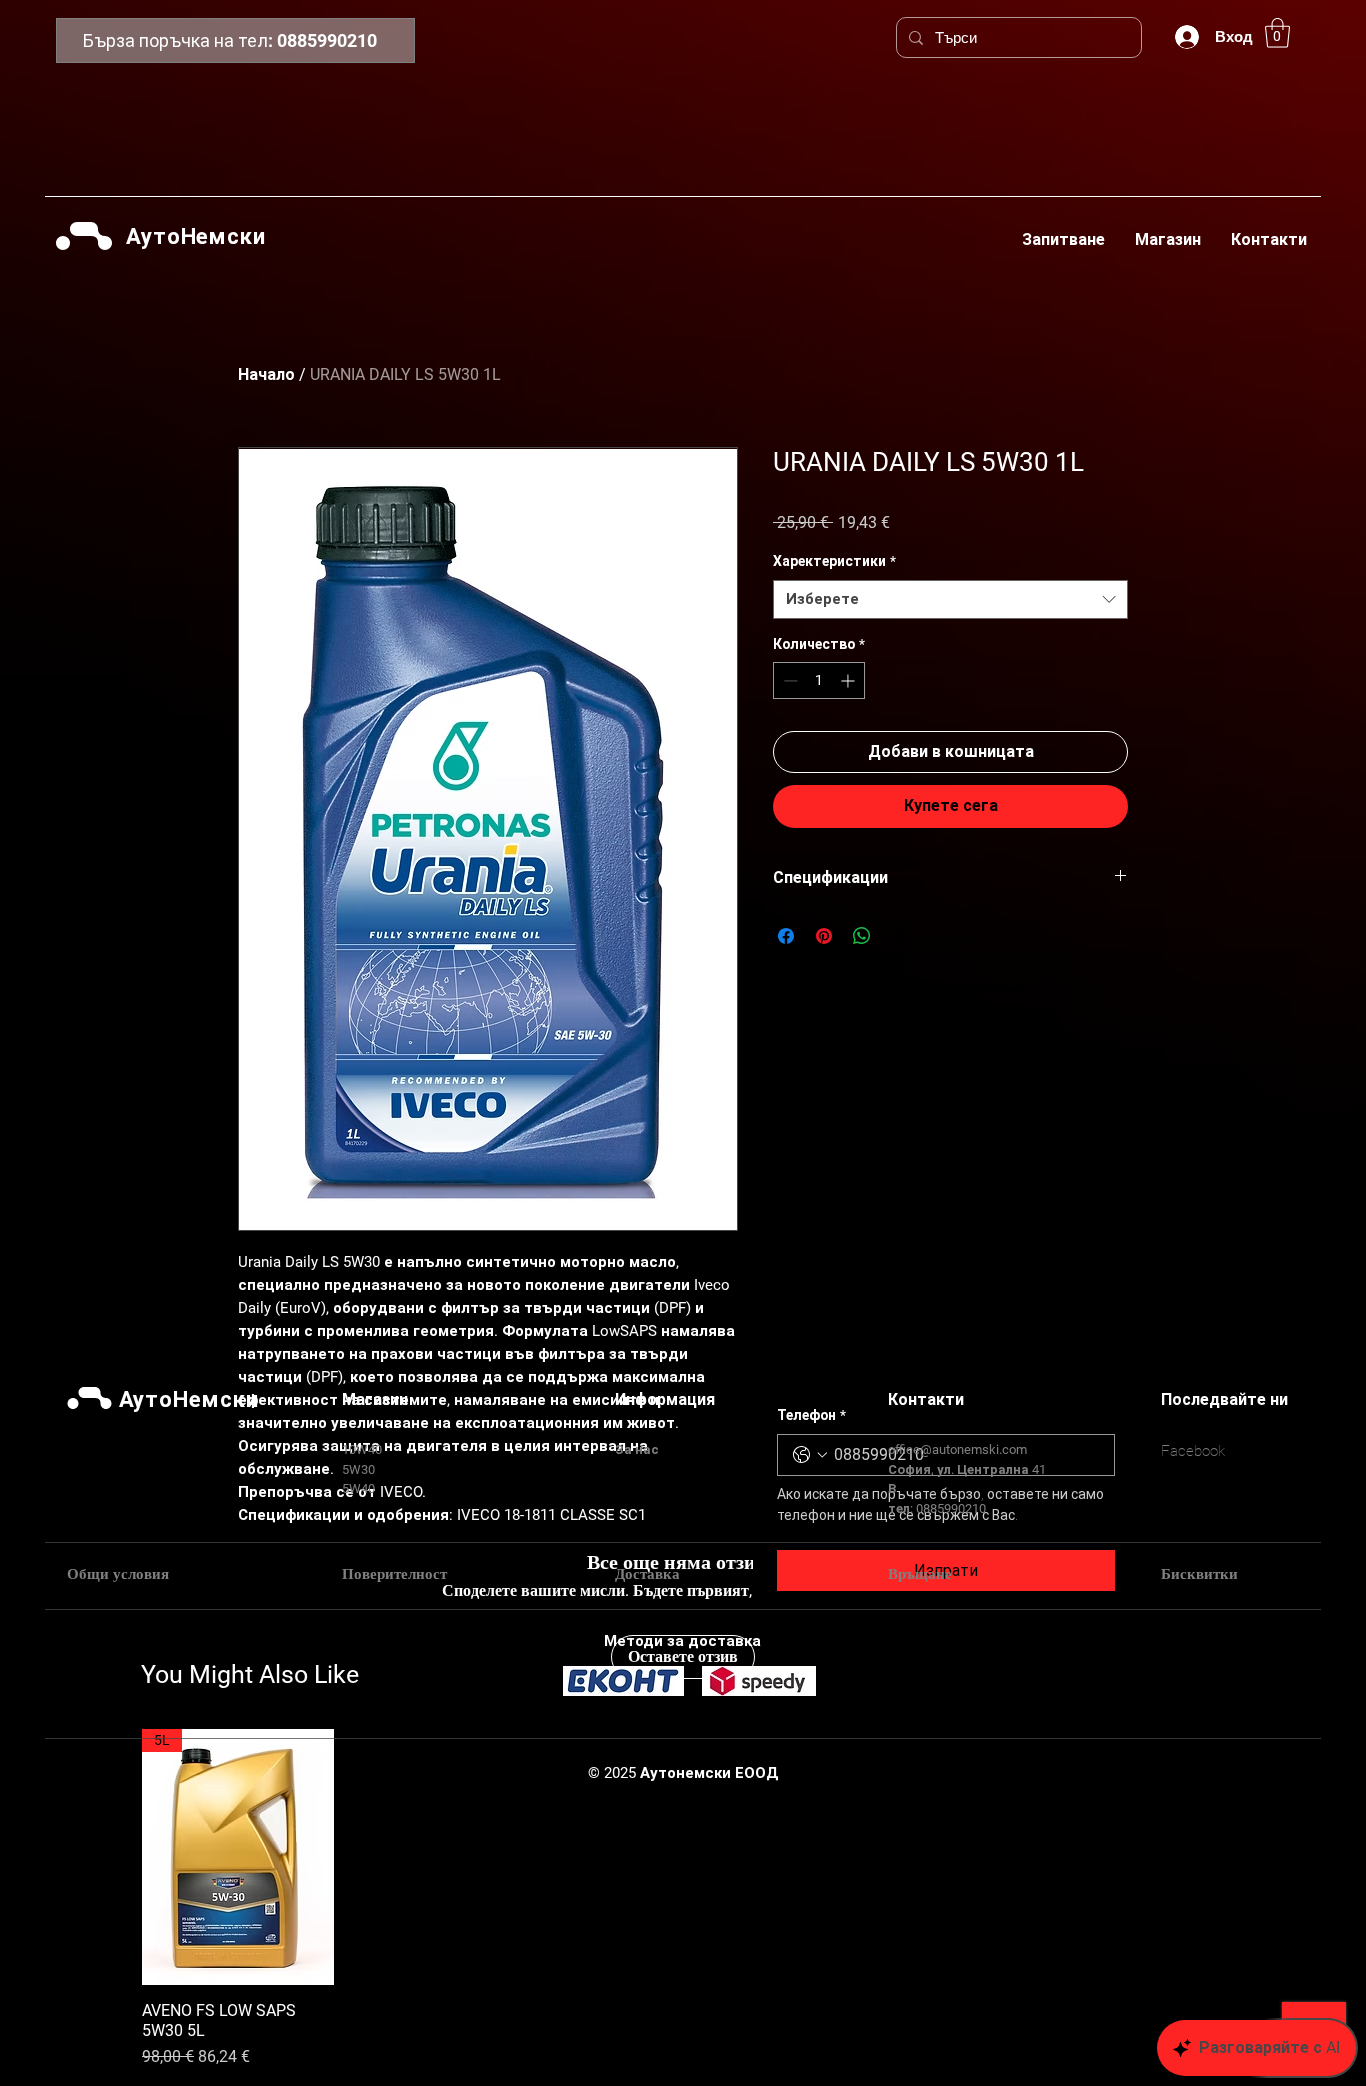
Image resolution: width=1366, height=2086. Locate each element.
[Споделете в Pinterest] (824, 936)
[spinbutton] (819, 680)
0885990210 (327, 40)
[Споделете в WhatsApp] (862, 936)
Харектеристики (834, 561)
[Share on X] (900, 936)
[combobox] (950, 599)
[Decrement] (788, 680)
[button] (1277, 33)
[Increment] (849, 680)
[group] (683, 1899)
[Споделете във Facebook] (786, 936)
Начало (266, 374)
